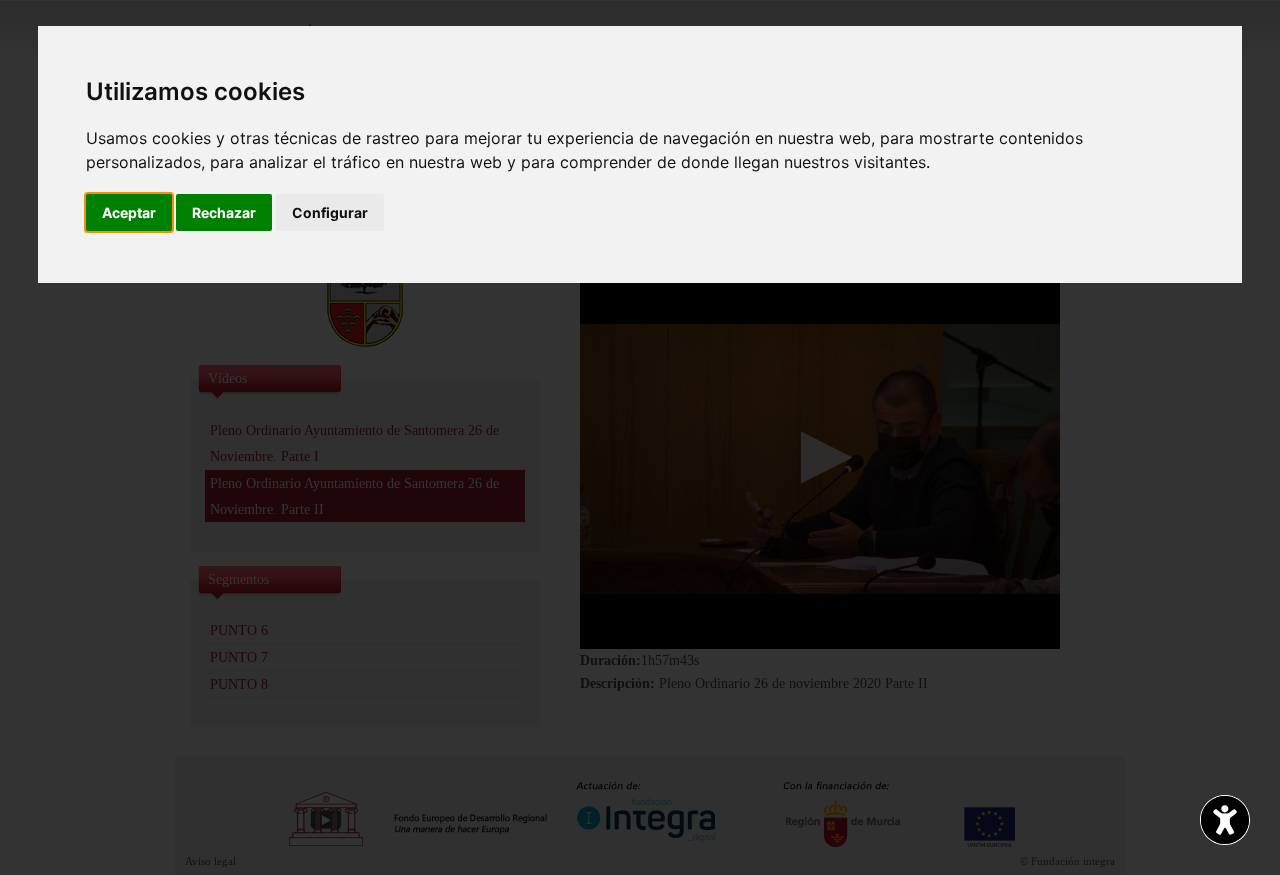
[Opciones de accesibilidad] (1225, 820)
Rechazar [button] (224, 212)
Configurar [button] (330, 212)
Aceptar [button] (129, 212)
